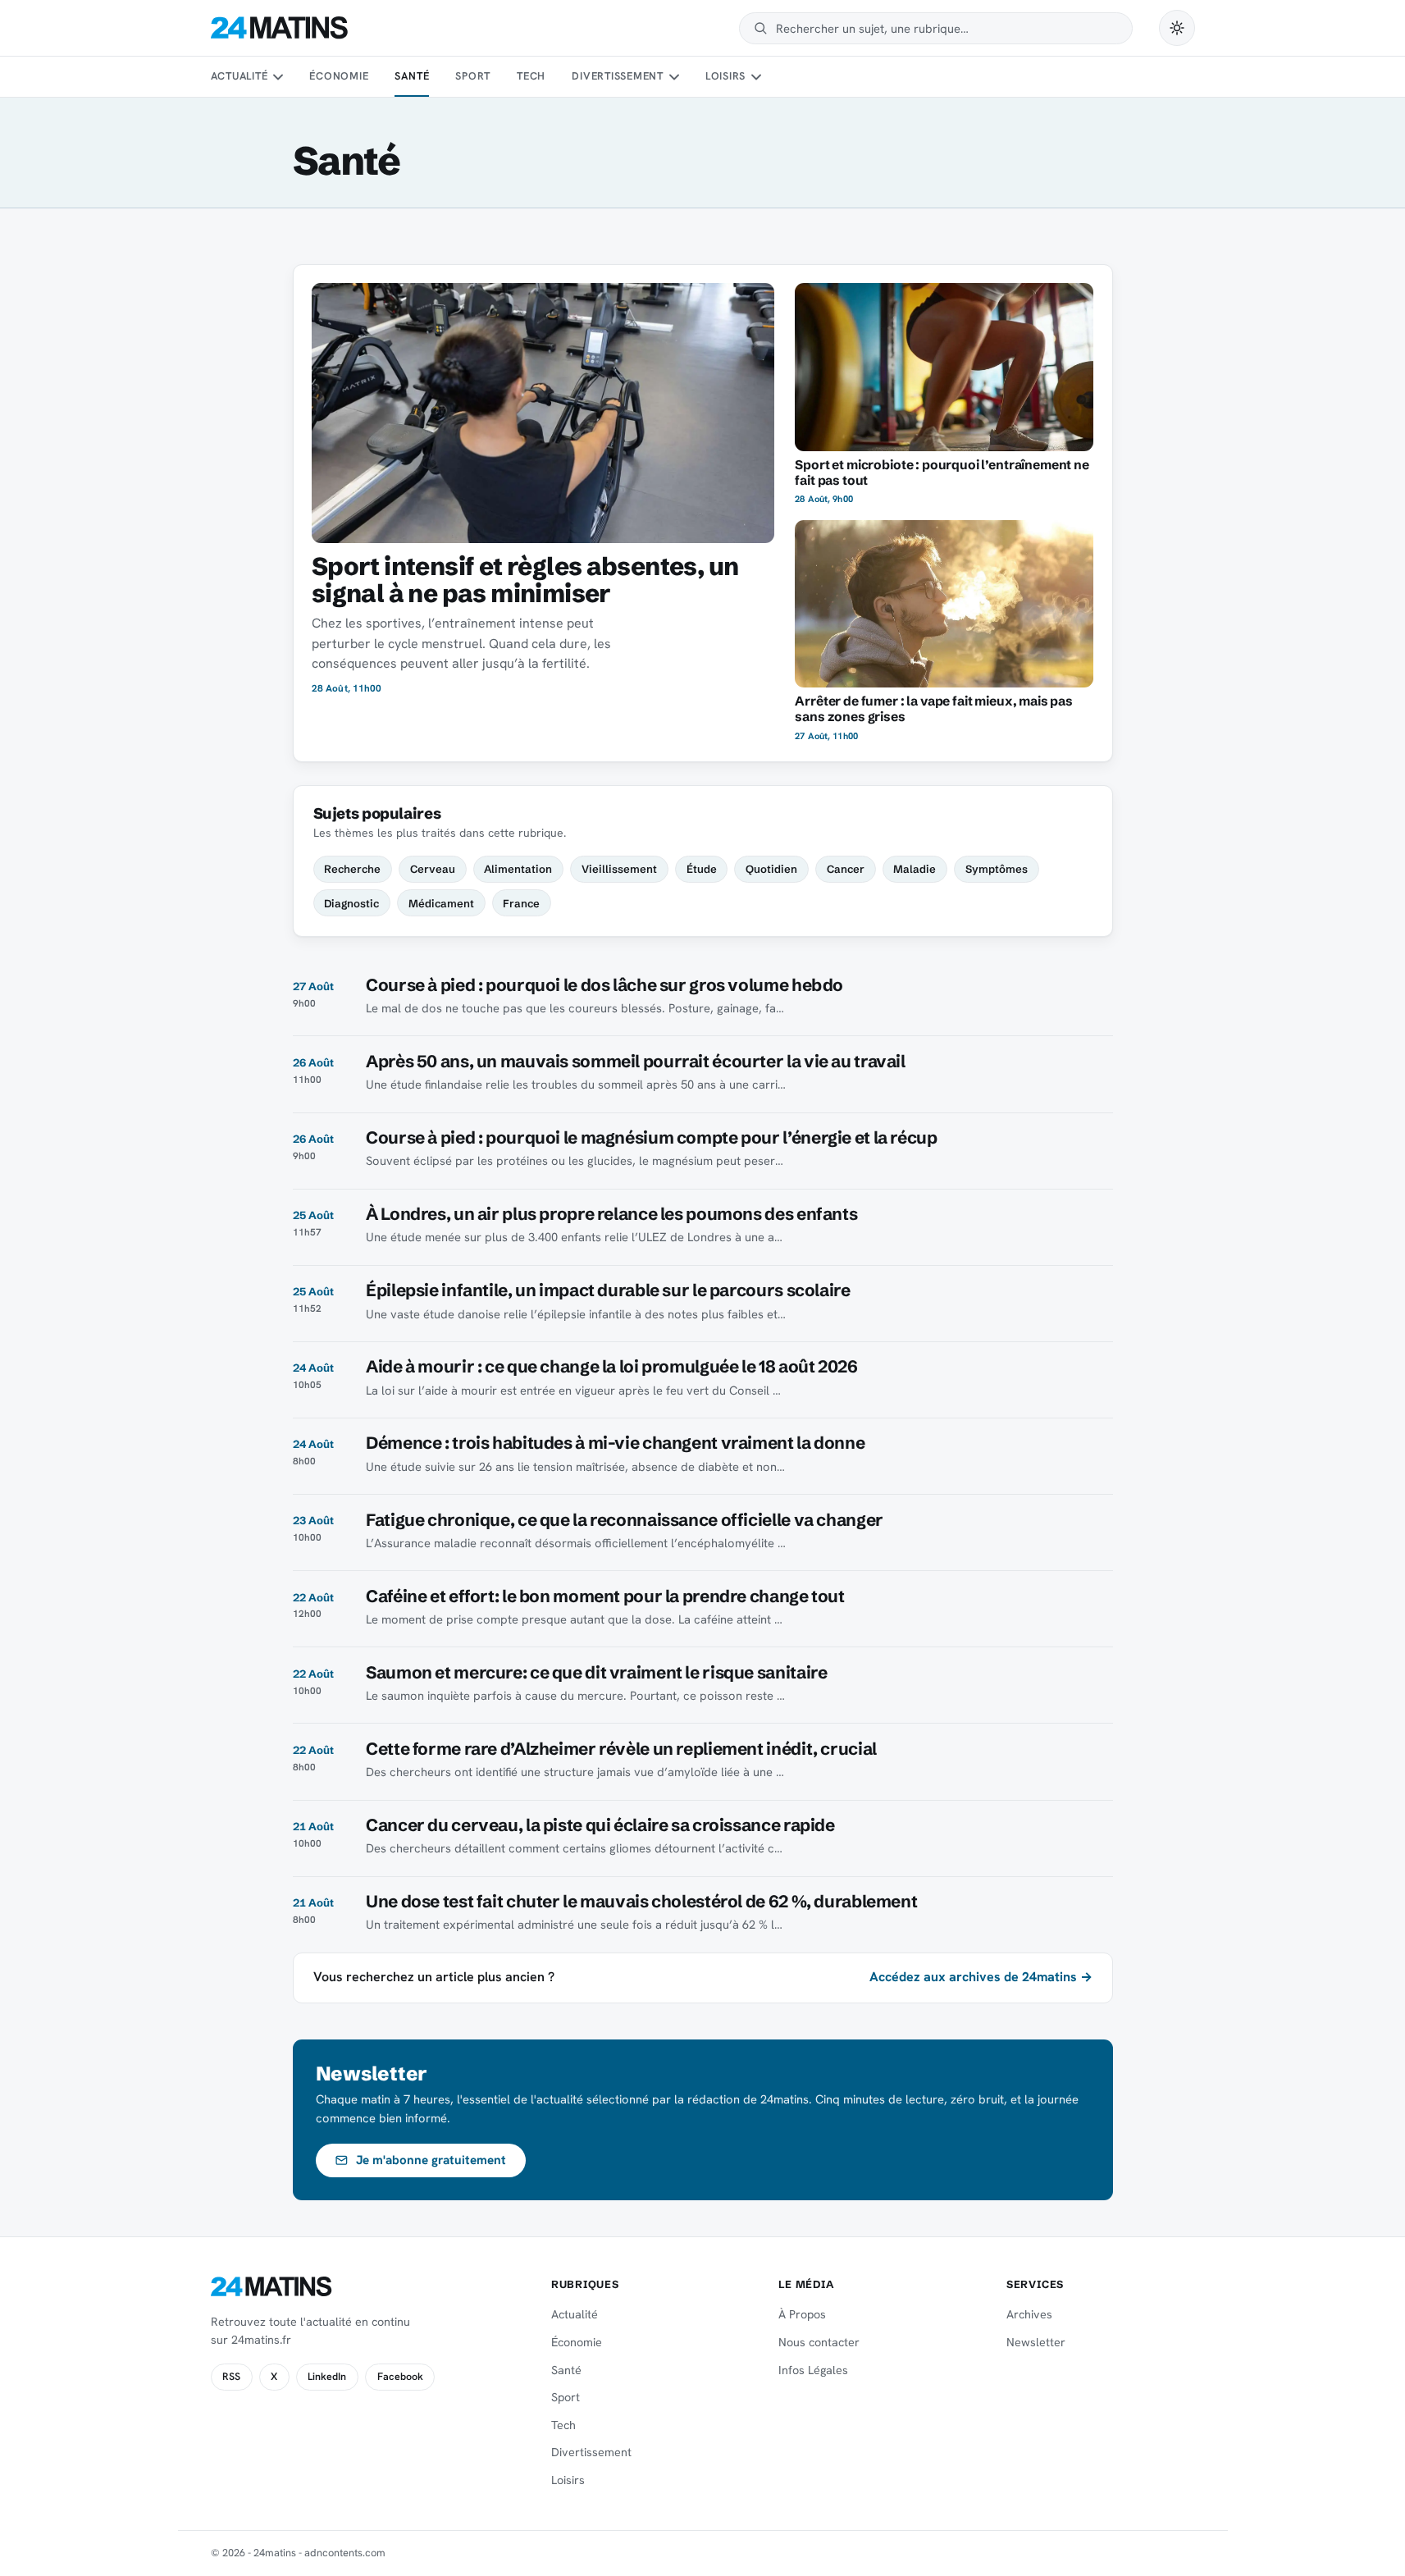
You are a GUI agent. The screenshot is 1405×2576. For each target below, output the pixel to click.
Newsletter (1036, 2342)
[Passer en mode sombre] (1177, 28)
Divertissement (618, 76)
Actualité (239, 76)
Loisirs (725, 76)
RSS (231, 2377)
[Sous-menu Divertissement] (673, 77)
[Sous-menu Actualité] (278, 77)
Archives (1029, 2314)
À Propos (802, 2314)
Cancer (846, 869)
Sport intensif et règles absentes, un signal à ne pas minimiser (525, 580)
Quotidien (771, 869)
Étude (702, 869)
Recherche (352, 869)
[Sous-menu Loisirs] (756, 77)
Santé (412, 76)
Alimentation (518, 869)
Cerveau (433, 869)
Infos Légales (813, 2370)
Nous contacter (819, 2342)
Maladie (915, 869)
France (521, 903)
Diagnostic (351, 903)
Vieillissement (619, 869)
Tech (531, 76)
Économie (339, 76)
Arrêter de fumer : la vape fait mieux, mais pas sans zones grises (934, 709)
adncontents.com (345, 2553)
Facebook (400, 2377)
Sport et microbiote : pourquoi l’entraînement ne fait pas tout (942, 473)
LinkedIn (327, 2377)
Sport (473, 76)
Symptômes (997, 869)
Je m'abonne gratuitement (431, 2160)
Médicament (441, 903)
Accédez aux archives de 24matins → (981, 1977)
